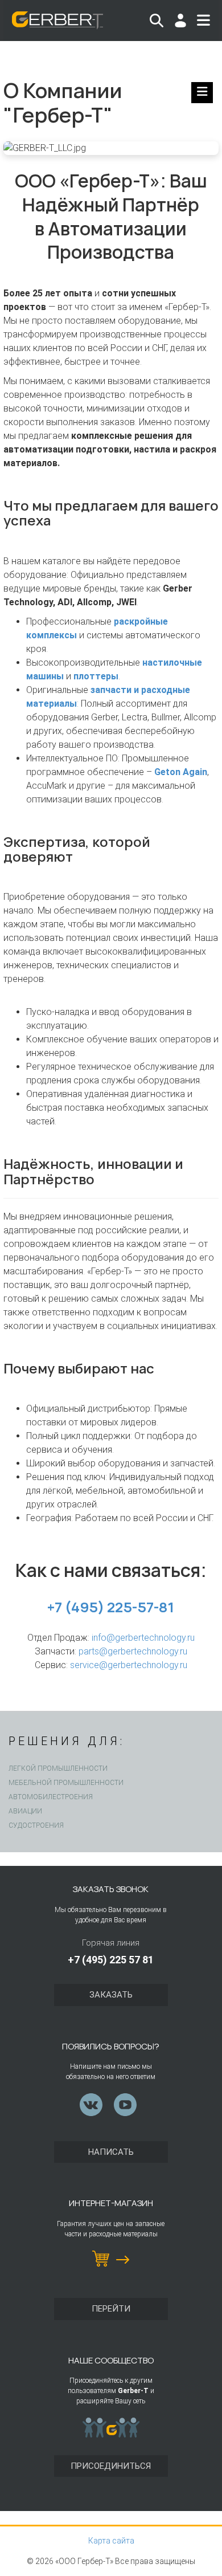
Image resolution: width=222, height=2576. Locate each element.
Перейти (111, 2309)
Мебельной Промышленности (66, 1783)
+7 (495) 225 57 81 (111, 1960)
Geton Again (181, 772)
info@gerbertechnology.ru (143, 1638)
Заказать (111, 1995)
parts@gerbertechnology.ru (133, 1651)
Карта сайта (111, 2541)
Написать (111, 2152)
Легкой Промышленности (58, 1768)
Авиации (25, 1811)
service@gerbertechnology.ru (129, 1665)
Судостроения (36, 1825)
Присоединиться (111, 2466)
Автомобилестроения (51, 1797)
